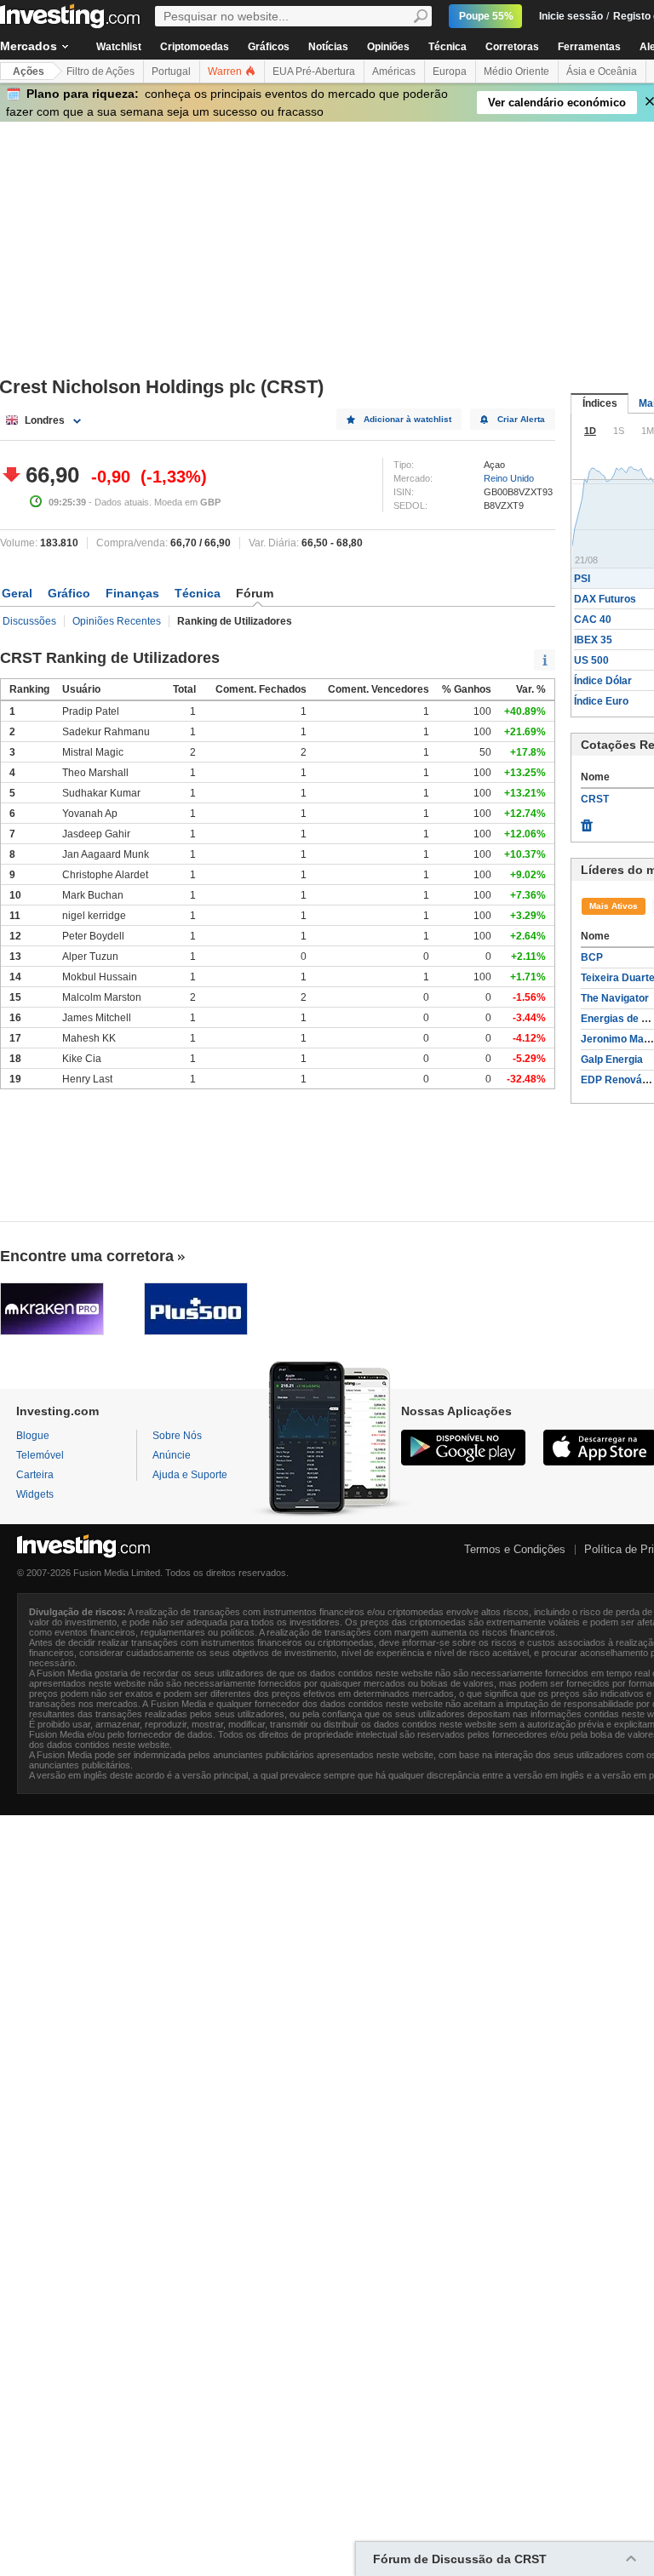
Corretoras (512, 47)
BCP (592, 957)
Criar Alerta (521, 419)
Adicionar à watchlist (407, 419)
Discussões (29, 621)
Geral (17, 593)
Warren (226, 71)
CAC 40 (593, 620)
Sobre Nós (177, 1436)
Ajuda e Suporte (190, 1475)
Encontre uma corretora (87, 1256)
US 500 (591, 660)
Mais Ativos (614, 906)
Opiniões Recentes (117, 621)
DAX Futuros (605, 599)
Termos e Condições (515, 1549)
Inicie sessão (571, 16)
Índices (600, 403)
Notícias (328, 47)
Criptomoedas (195, 47)
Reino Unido (509, 478)
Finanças (132, 593)
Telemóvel (40, 1455)
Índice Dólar (603, 681)
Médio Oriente (516, 71)
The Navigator (615, 998)
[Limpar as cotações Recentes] (587, 821)
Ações (29, 71)
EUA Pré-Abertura (314, 71)
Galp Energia (612, 1060)
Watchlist (119, 47)
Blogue (33, 1436)
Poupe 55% (486, 16)
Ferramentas (589, 47)
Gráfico (69, 593)
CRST (595, 799)
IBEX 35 (593, 640)
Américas (394, 71)
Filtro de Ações (100, 71)
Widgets (35, 1494)
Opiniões (388, 47)
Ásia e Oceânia (602, 71)
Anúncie (172, 1455)
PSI (582, 579)
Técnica (447, 47)
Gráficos (269, 47)
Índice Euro (601, 701)
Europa (450, 71)
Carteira (35, 1475)
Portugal (171, 71)
